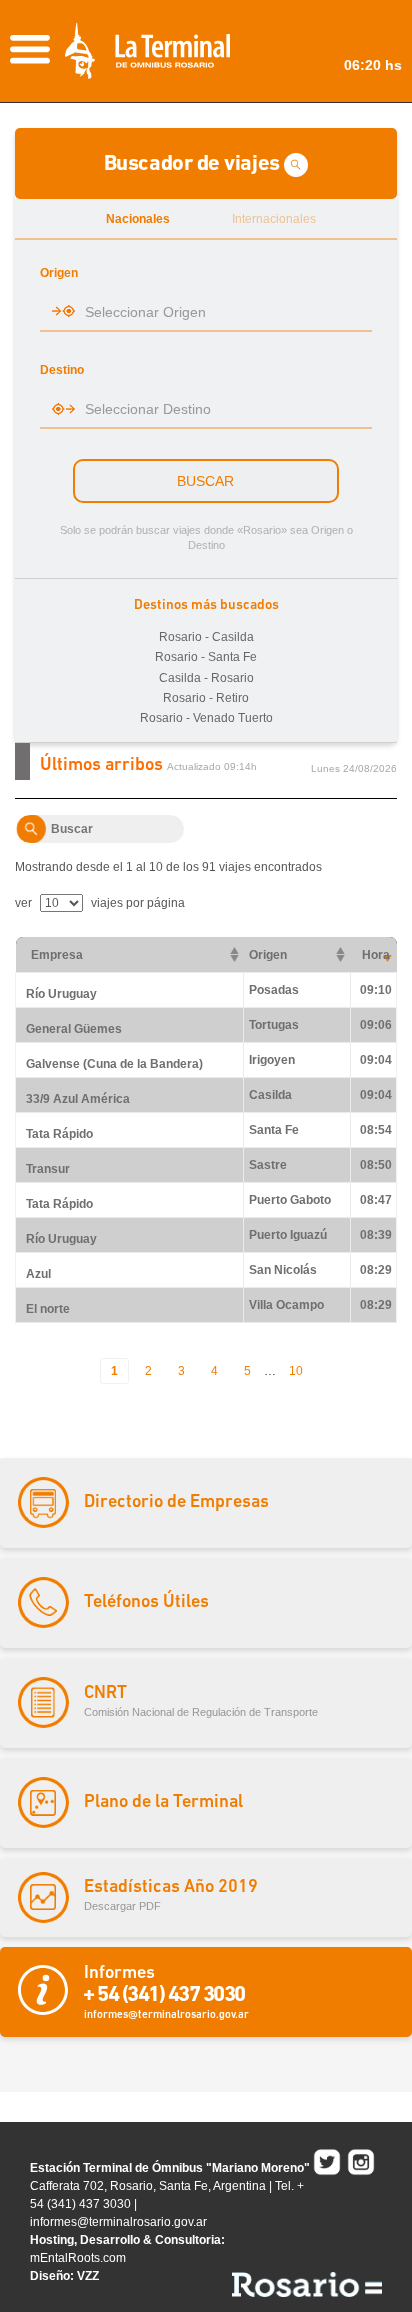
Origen (268, 955)
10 (296, 1371)
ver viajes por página (100, 903)
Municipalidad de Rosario (307, 2284)
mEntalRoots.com (78, 2258)
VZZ (88, 2276)
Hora (376, 955)
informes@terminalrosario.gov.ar (118, 2222)
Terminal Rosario (147, 51)
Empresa (57, 955)
